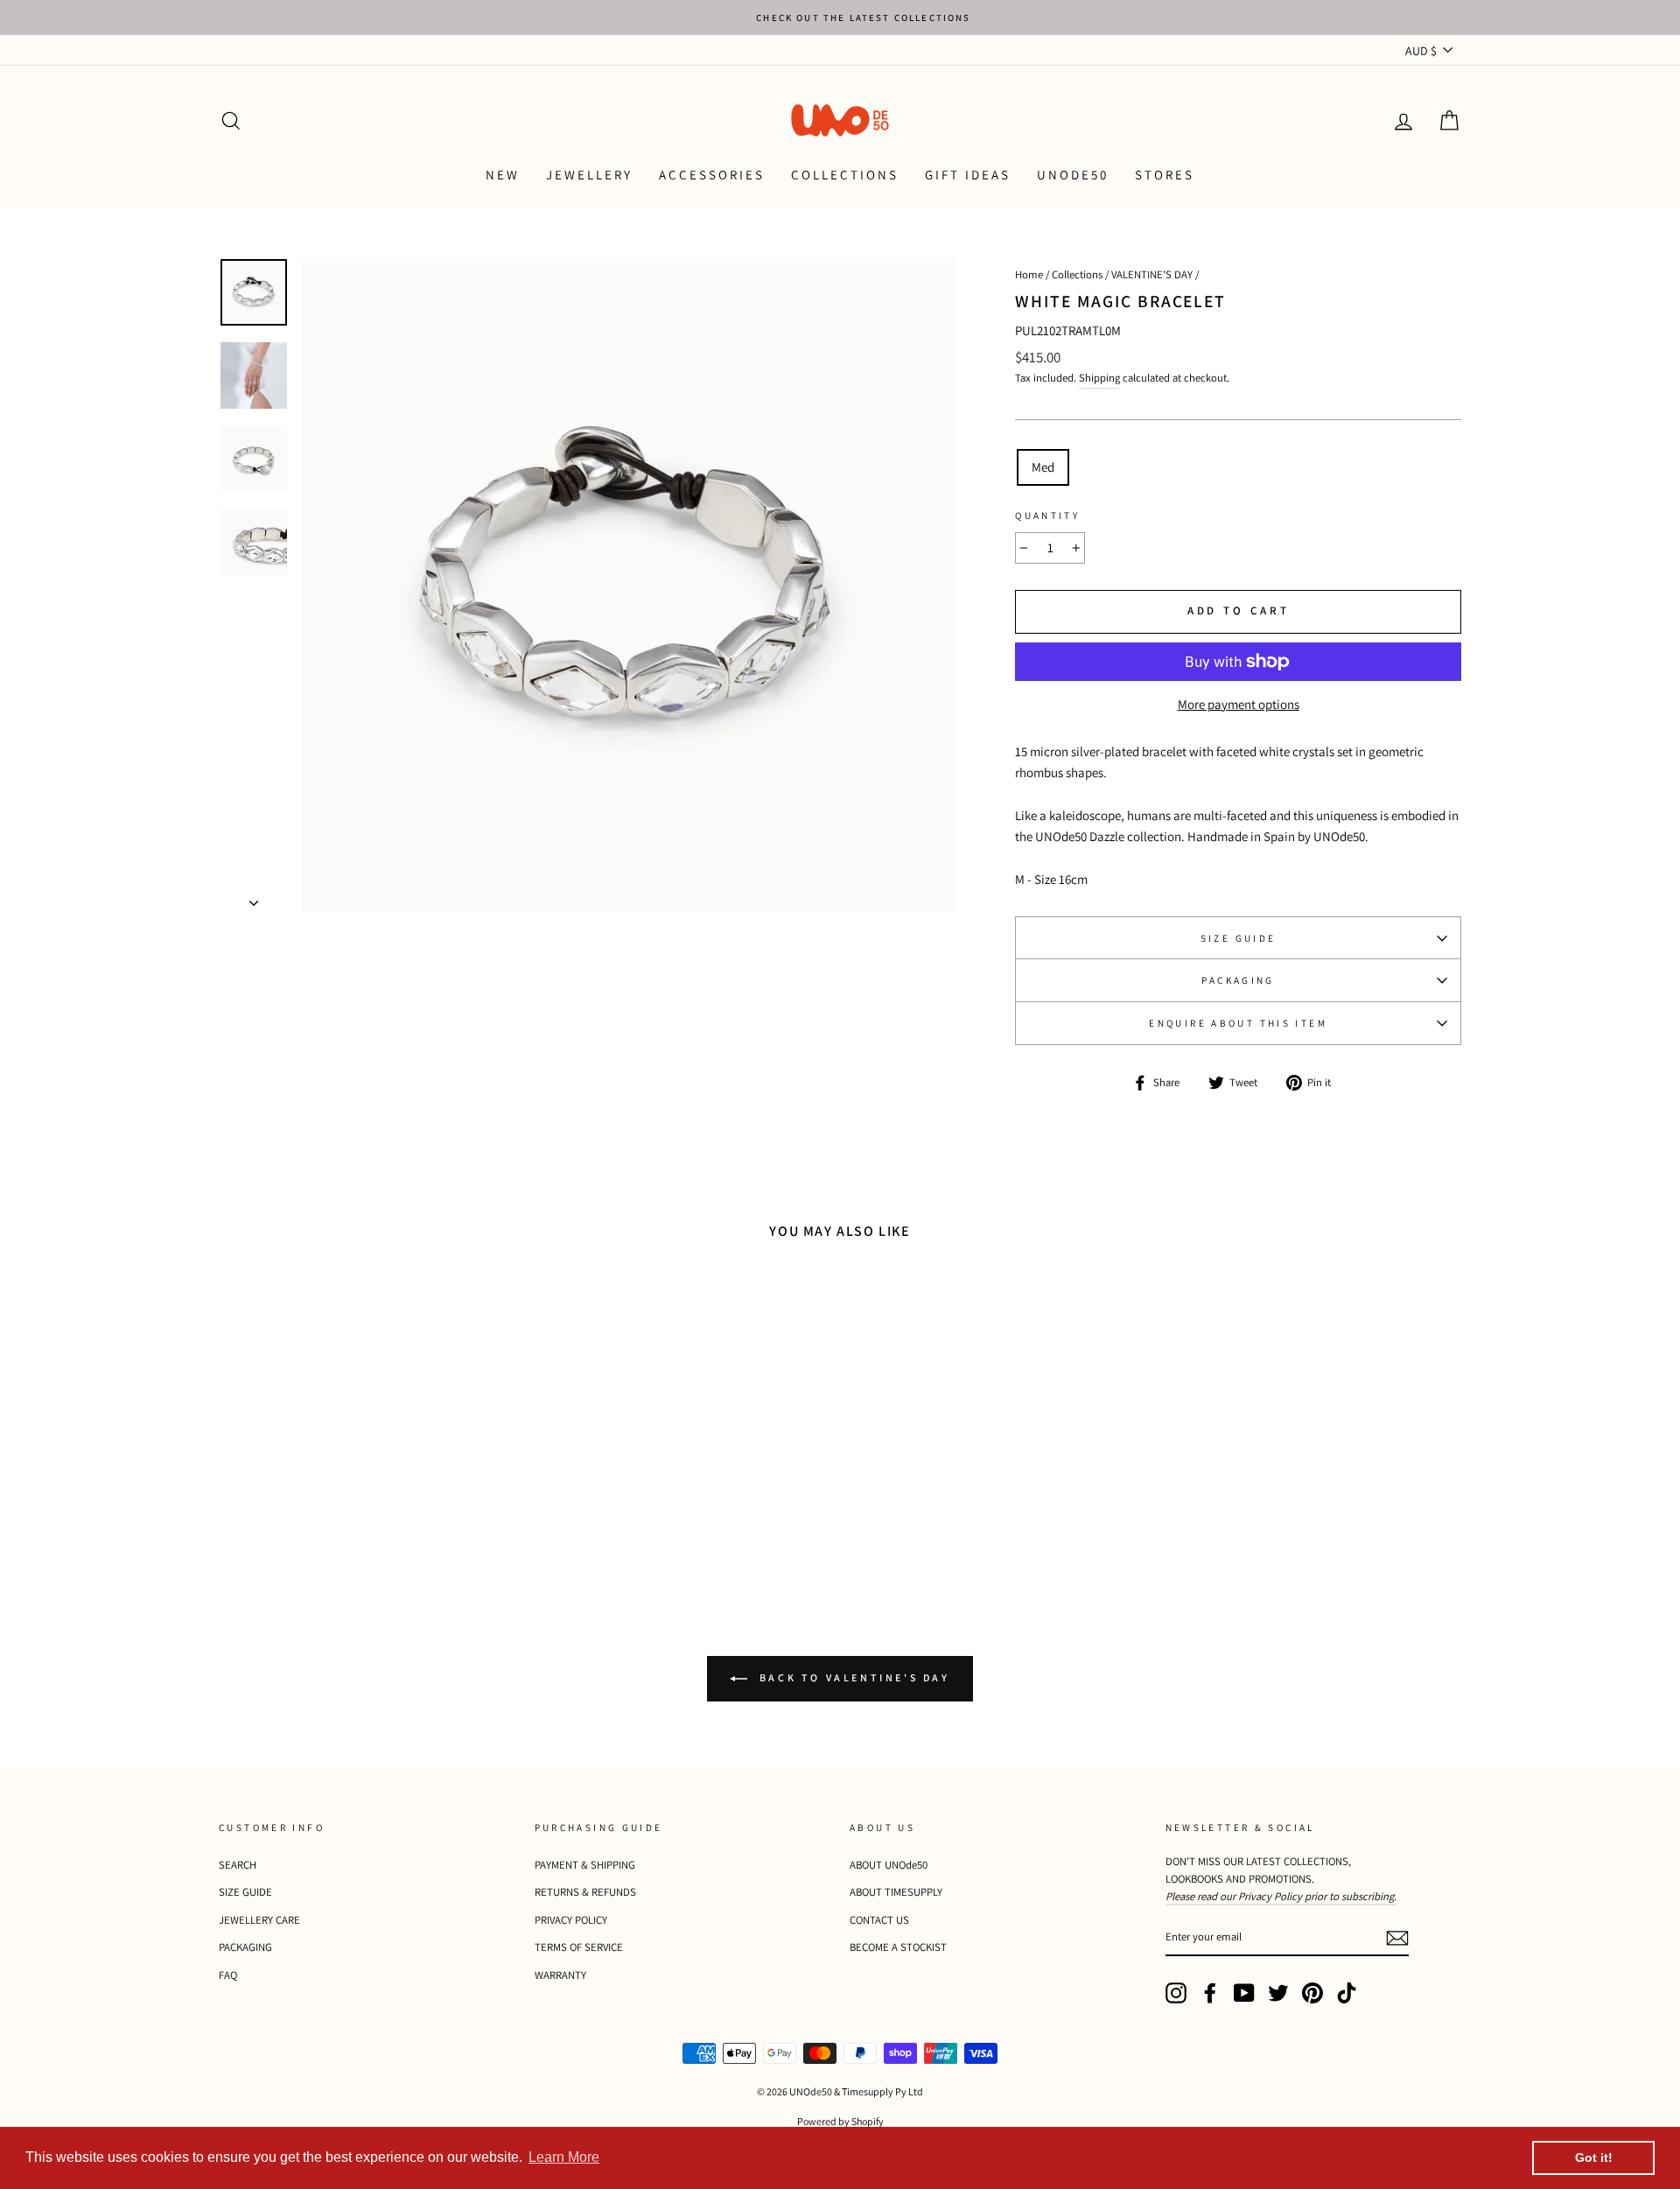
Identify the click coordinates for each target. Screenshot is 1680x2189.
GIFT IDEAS (968, 175)
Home (1029, 274)
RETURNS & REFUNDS (585, 1892)
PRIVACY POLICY (571, 1920)
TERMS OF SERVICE (579, 1947)
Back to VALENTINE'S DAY (852, 1677)
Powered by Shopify (840, 2121)
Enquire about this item (1238, 1023)
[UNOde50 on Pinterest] (1312, 1993)
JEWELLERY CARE (259, 1920)
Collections (1077, 274)
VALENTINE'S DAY (1152, 274)
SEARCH (238, 1865)
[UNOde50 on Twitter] (1278, 1993)
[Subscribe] (1397, 1937)
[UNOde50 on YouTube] (1244, 1993)
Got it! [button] (1594, 2157)
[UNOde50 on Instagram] (1176, 1993)
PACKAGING (1238, 980)
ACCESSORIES (712, 175)
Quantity (1047, 516)
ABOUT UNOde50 (889, 1865)
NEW (503, 175)
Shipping (1099, 378)
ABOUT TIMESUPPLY (896, 1892)
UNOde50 (1073, 175)
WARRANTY (560, 1975)
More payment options (1239, 704)
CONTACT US (879, 1920)
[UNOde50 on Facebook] (1210, 1993)
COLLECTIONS (845, 175)
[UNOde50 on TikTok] (1347, 1993)
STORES (1165, 175)
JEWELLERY (589, 175)
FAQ (228, 1975)
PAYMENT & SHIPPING (585, 1865)
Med (1043, 467)
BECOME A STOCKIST (898, 1947)
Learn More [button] (564, 2157)
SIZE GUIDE (1239, 938)
